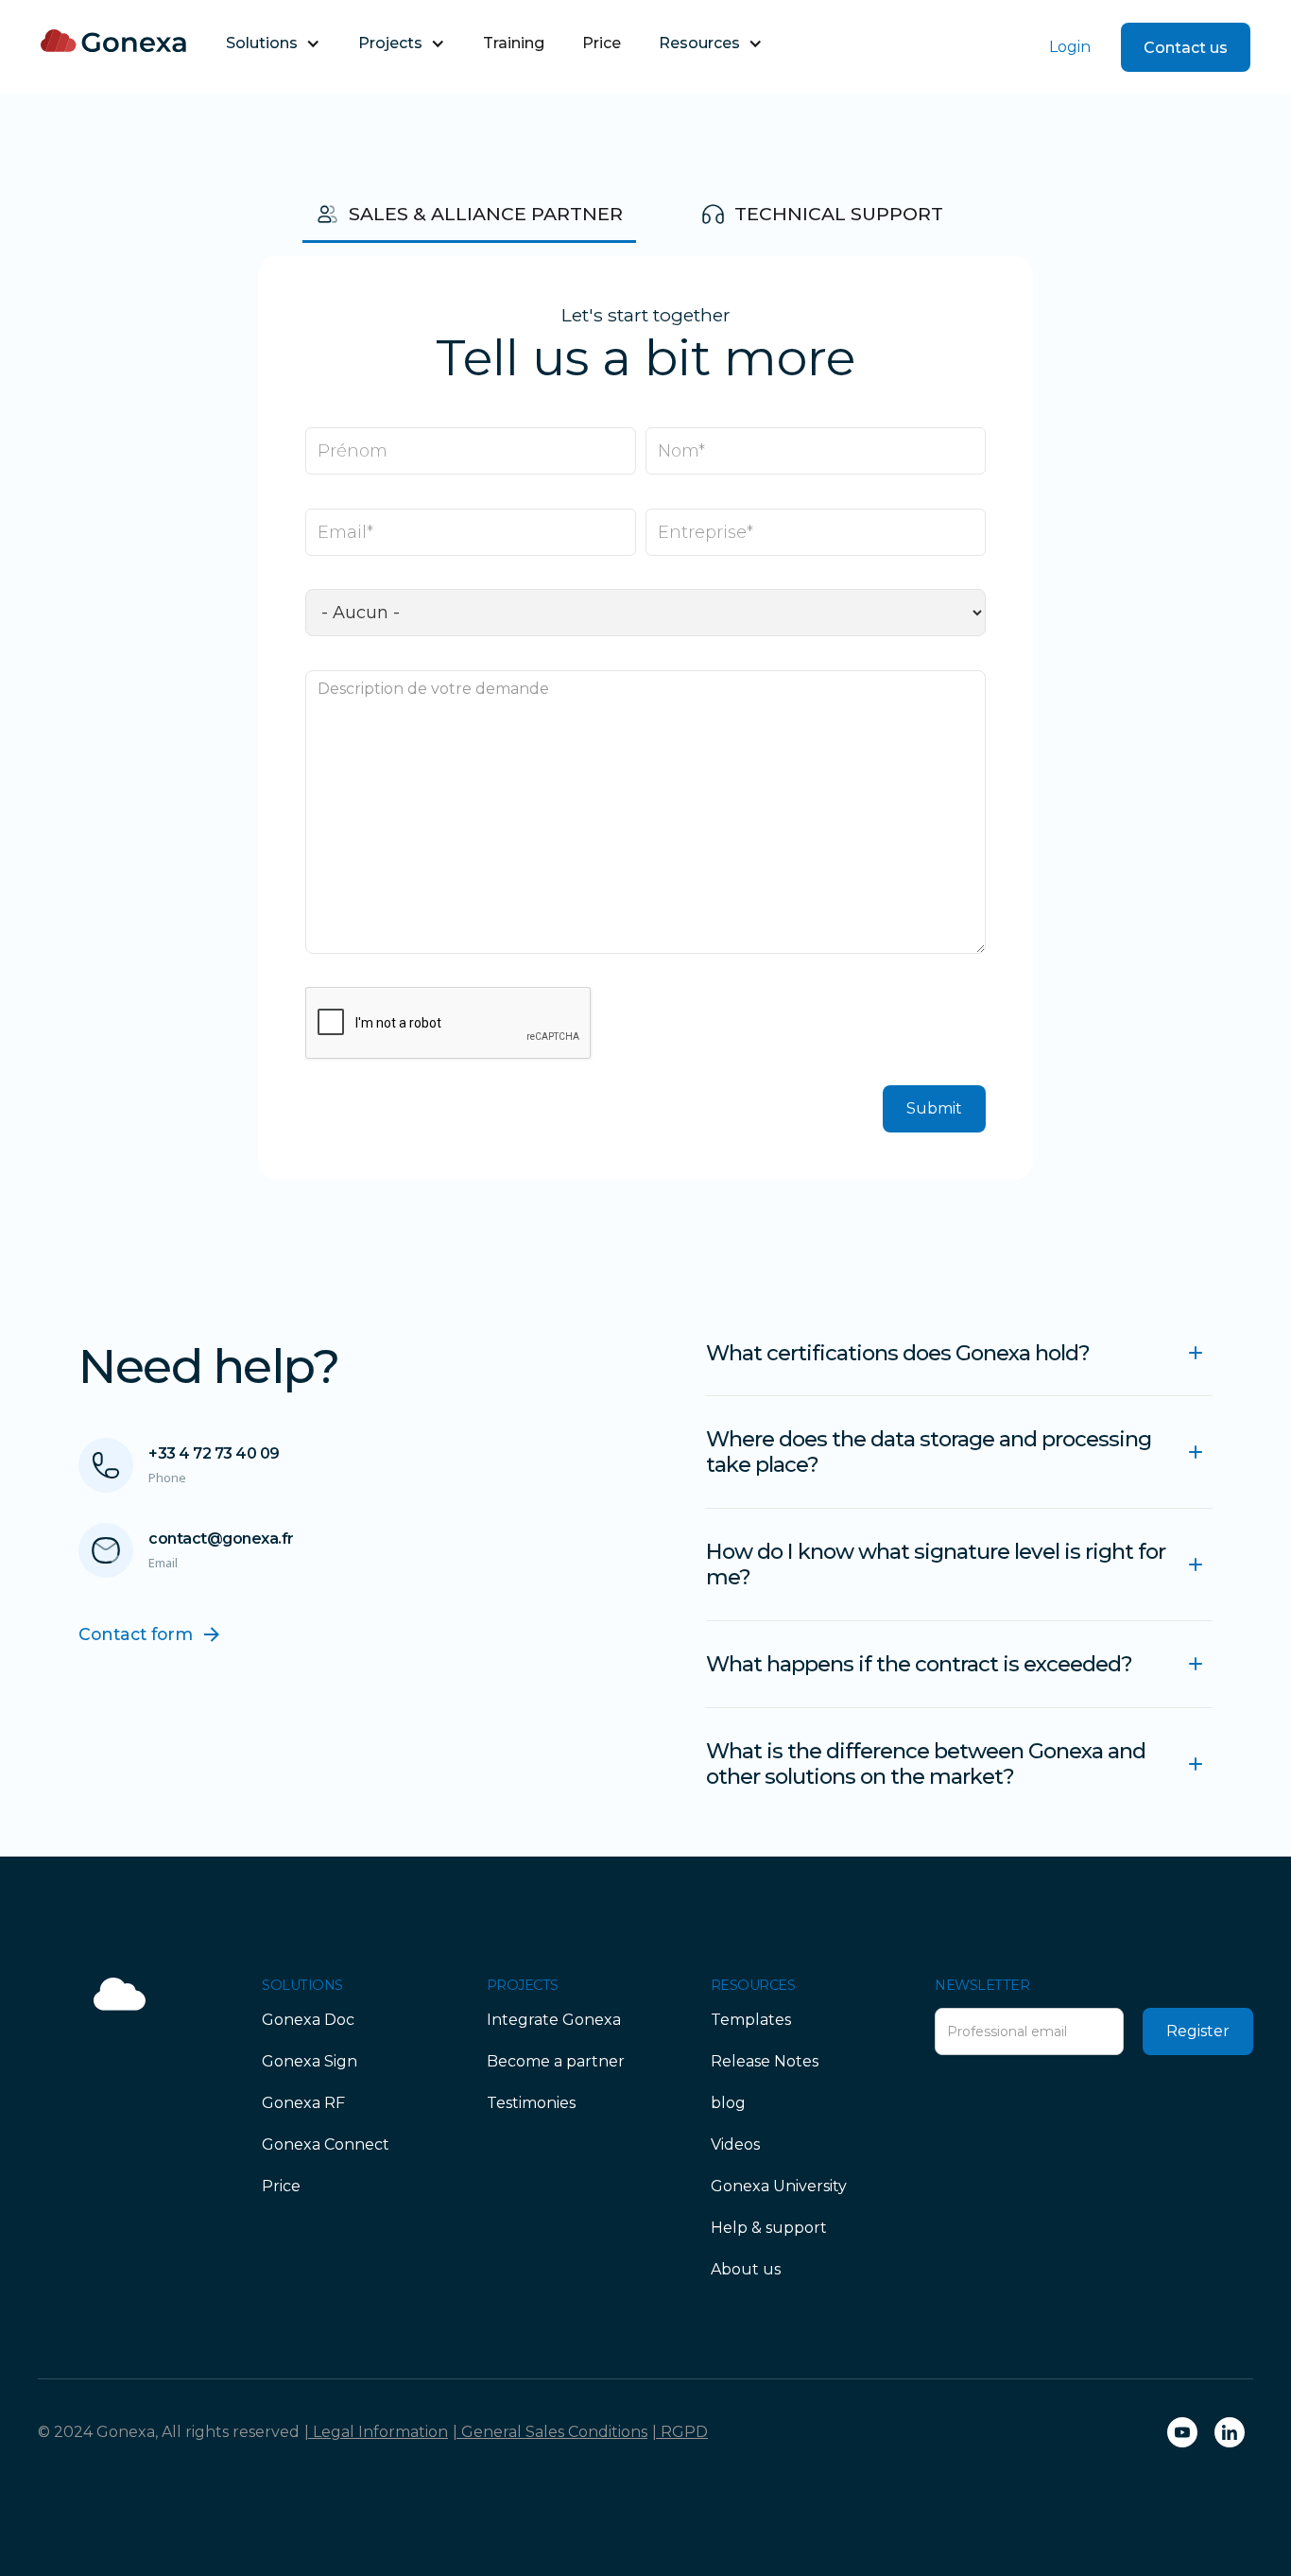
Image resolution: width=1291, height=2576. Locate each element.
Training (514, 43)
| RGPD (680, 2432)
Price (602, 43)
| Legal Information (376, 2432)
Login (1070, 47)
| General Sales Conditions (550, 2432)
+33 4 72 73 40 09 (214, 1453)
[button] (273, 43)
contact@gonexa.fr (221, 1539)
